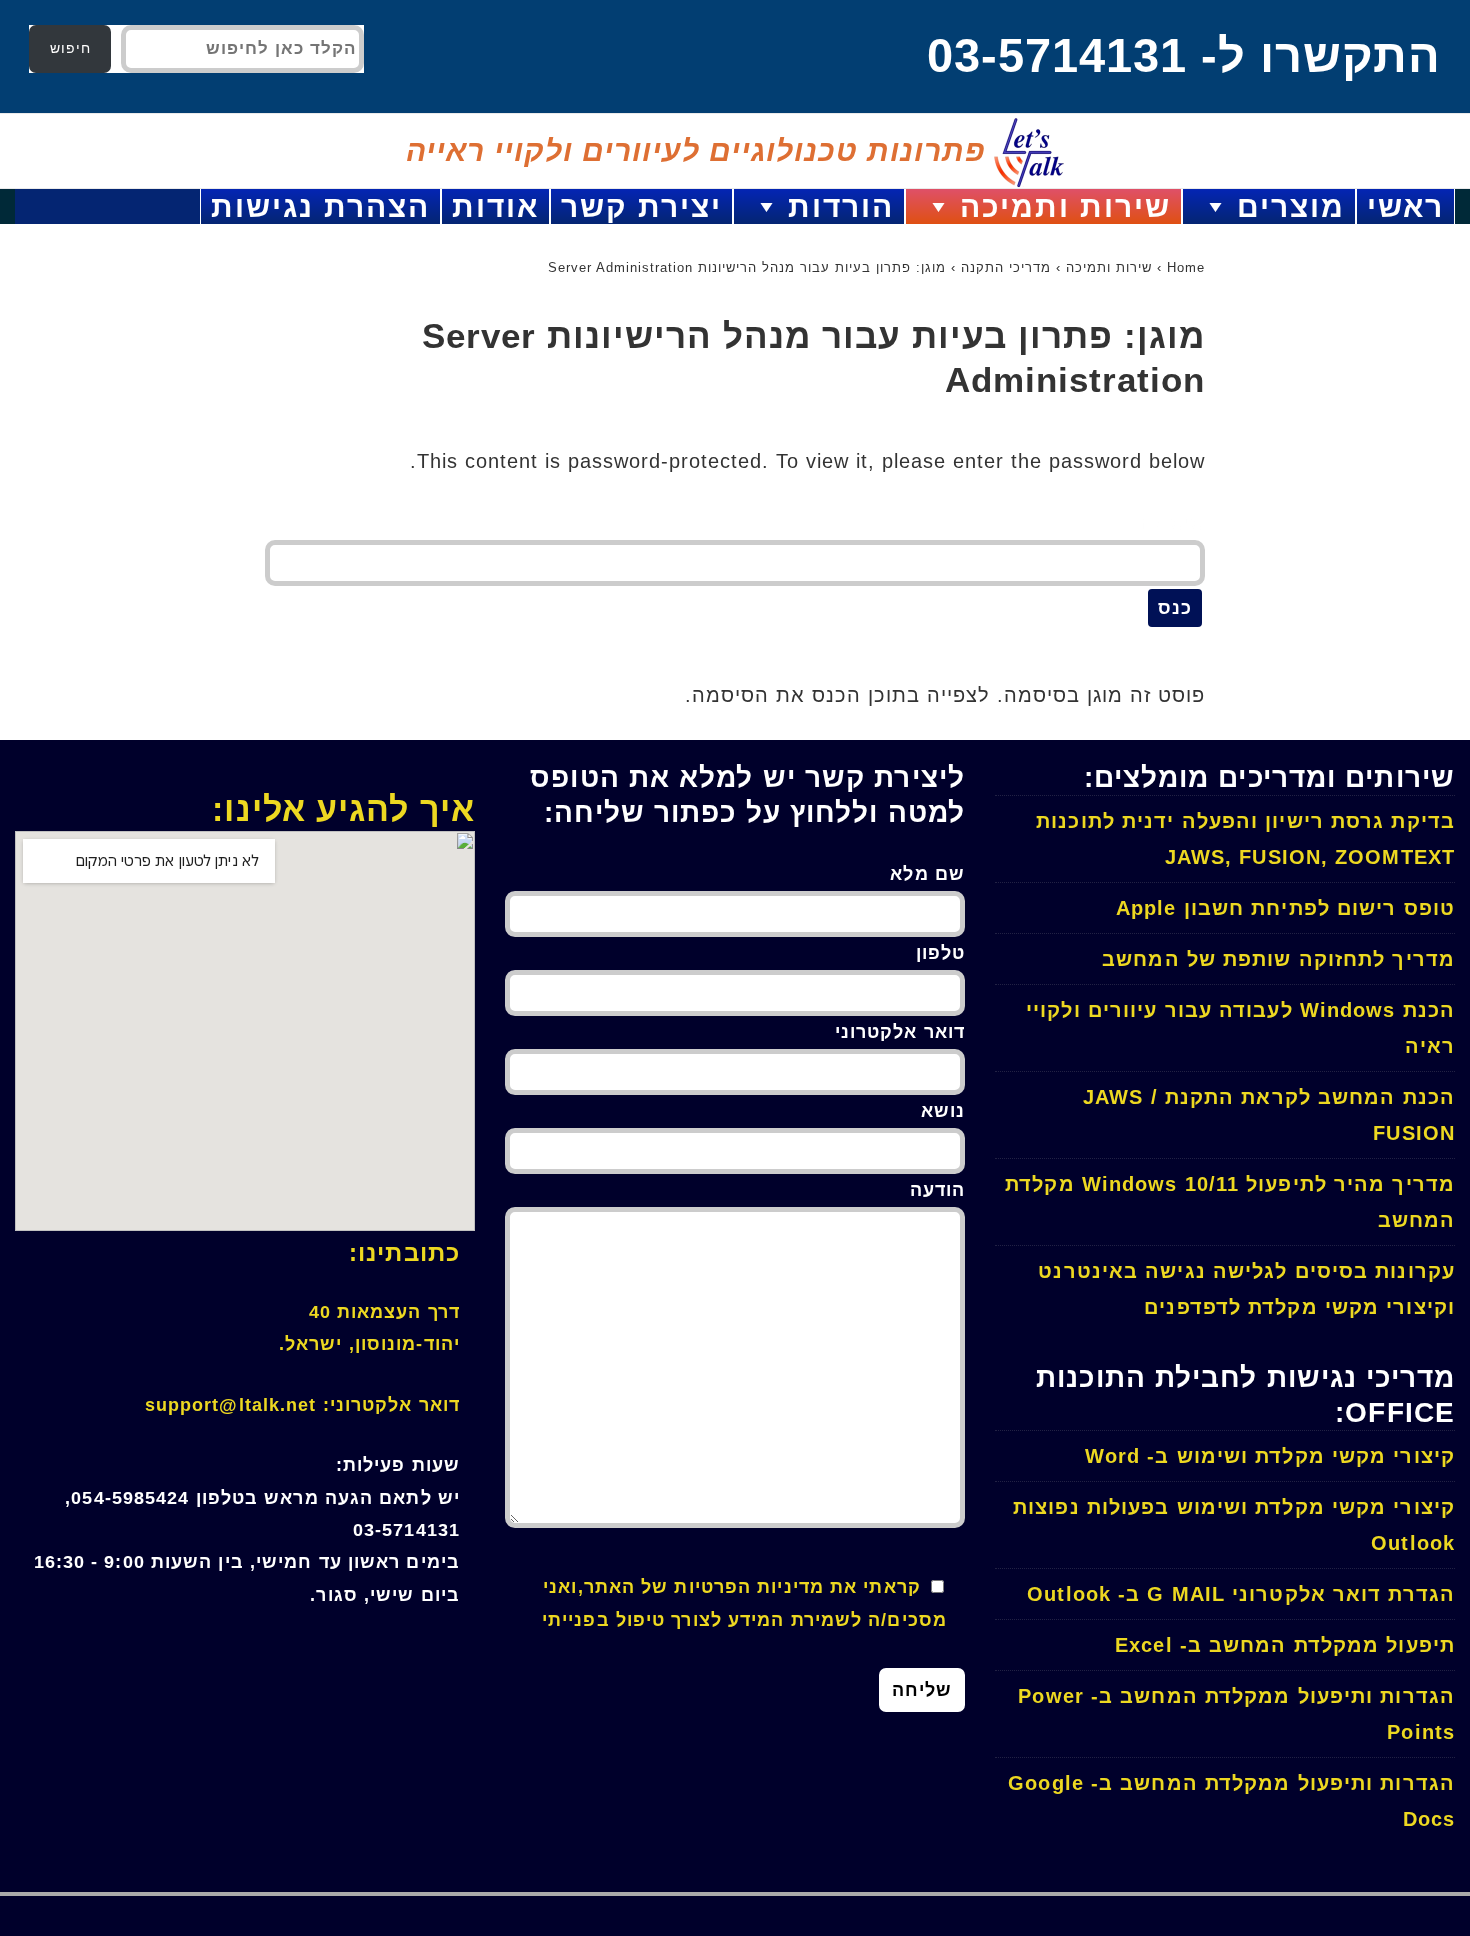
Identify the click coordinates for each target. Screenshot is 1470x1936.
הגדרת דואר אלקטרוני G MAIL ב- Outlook (1241, 1594)
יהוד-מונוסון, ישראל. (369, 1344)
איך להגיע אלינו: (343, 809)
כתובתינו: (404, 1252)
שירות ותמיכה (1065, 206)
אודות (495, 206)
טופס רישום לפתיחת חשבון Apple (1285, 908)
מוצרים (1291, 206)
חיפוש (70, 48)
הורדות (841, 206)
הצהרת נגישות (320, 206)
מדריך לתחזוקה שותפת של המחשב (1278, 959)
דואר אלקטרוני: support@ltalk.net (302, 1405)
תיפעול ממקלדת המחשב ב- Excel (1285, 1645)
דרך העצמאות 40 (384, 1312)
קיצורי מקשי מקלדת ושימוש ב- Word (1270, 1456)
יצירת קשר (641, 206)
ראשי (1405, 206)
